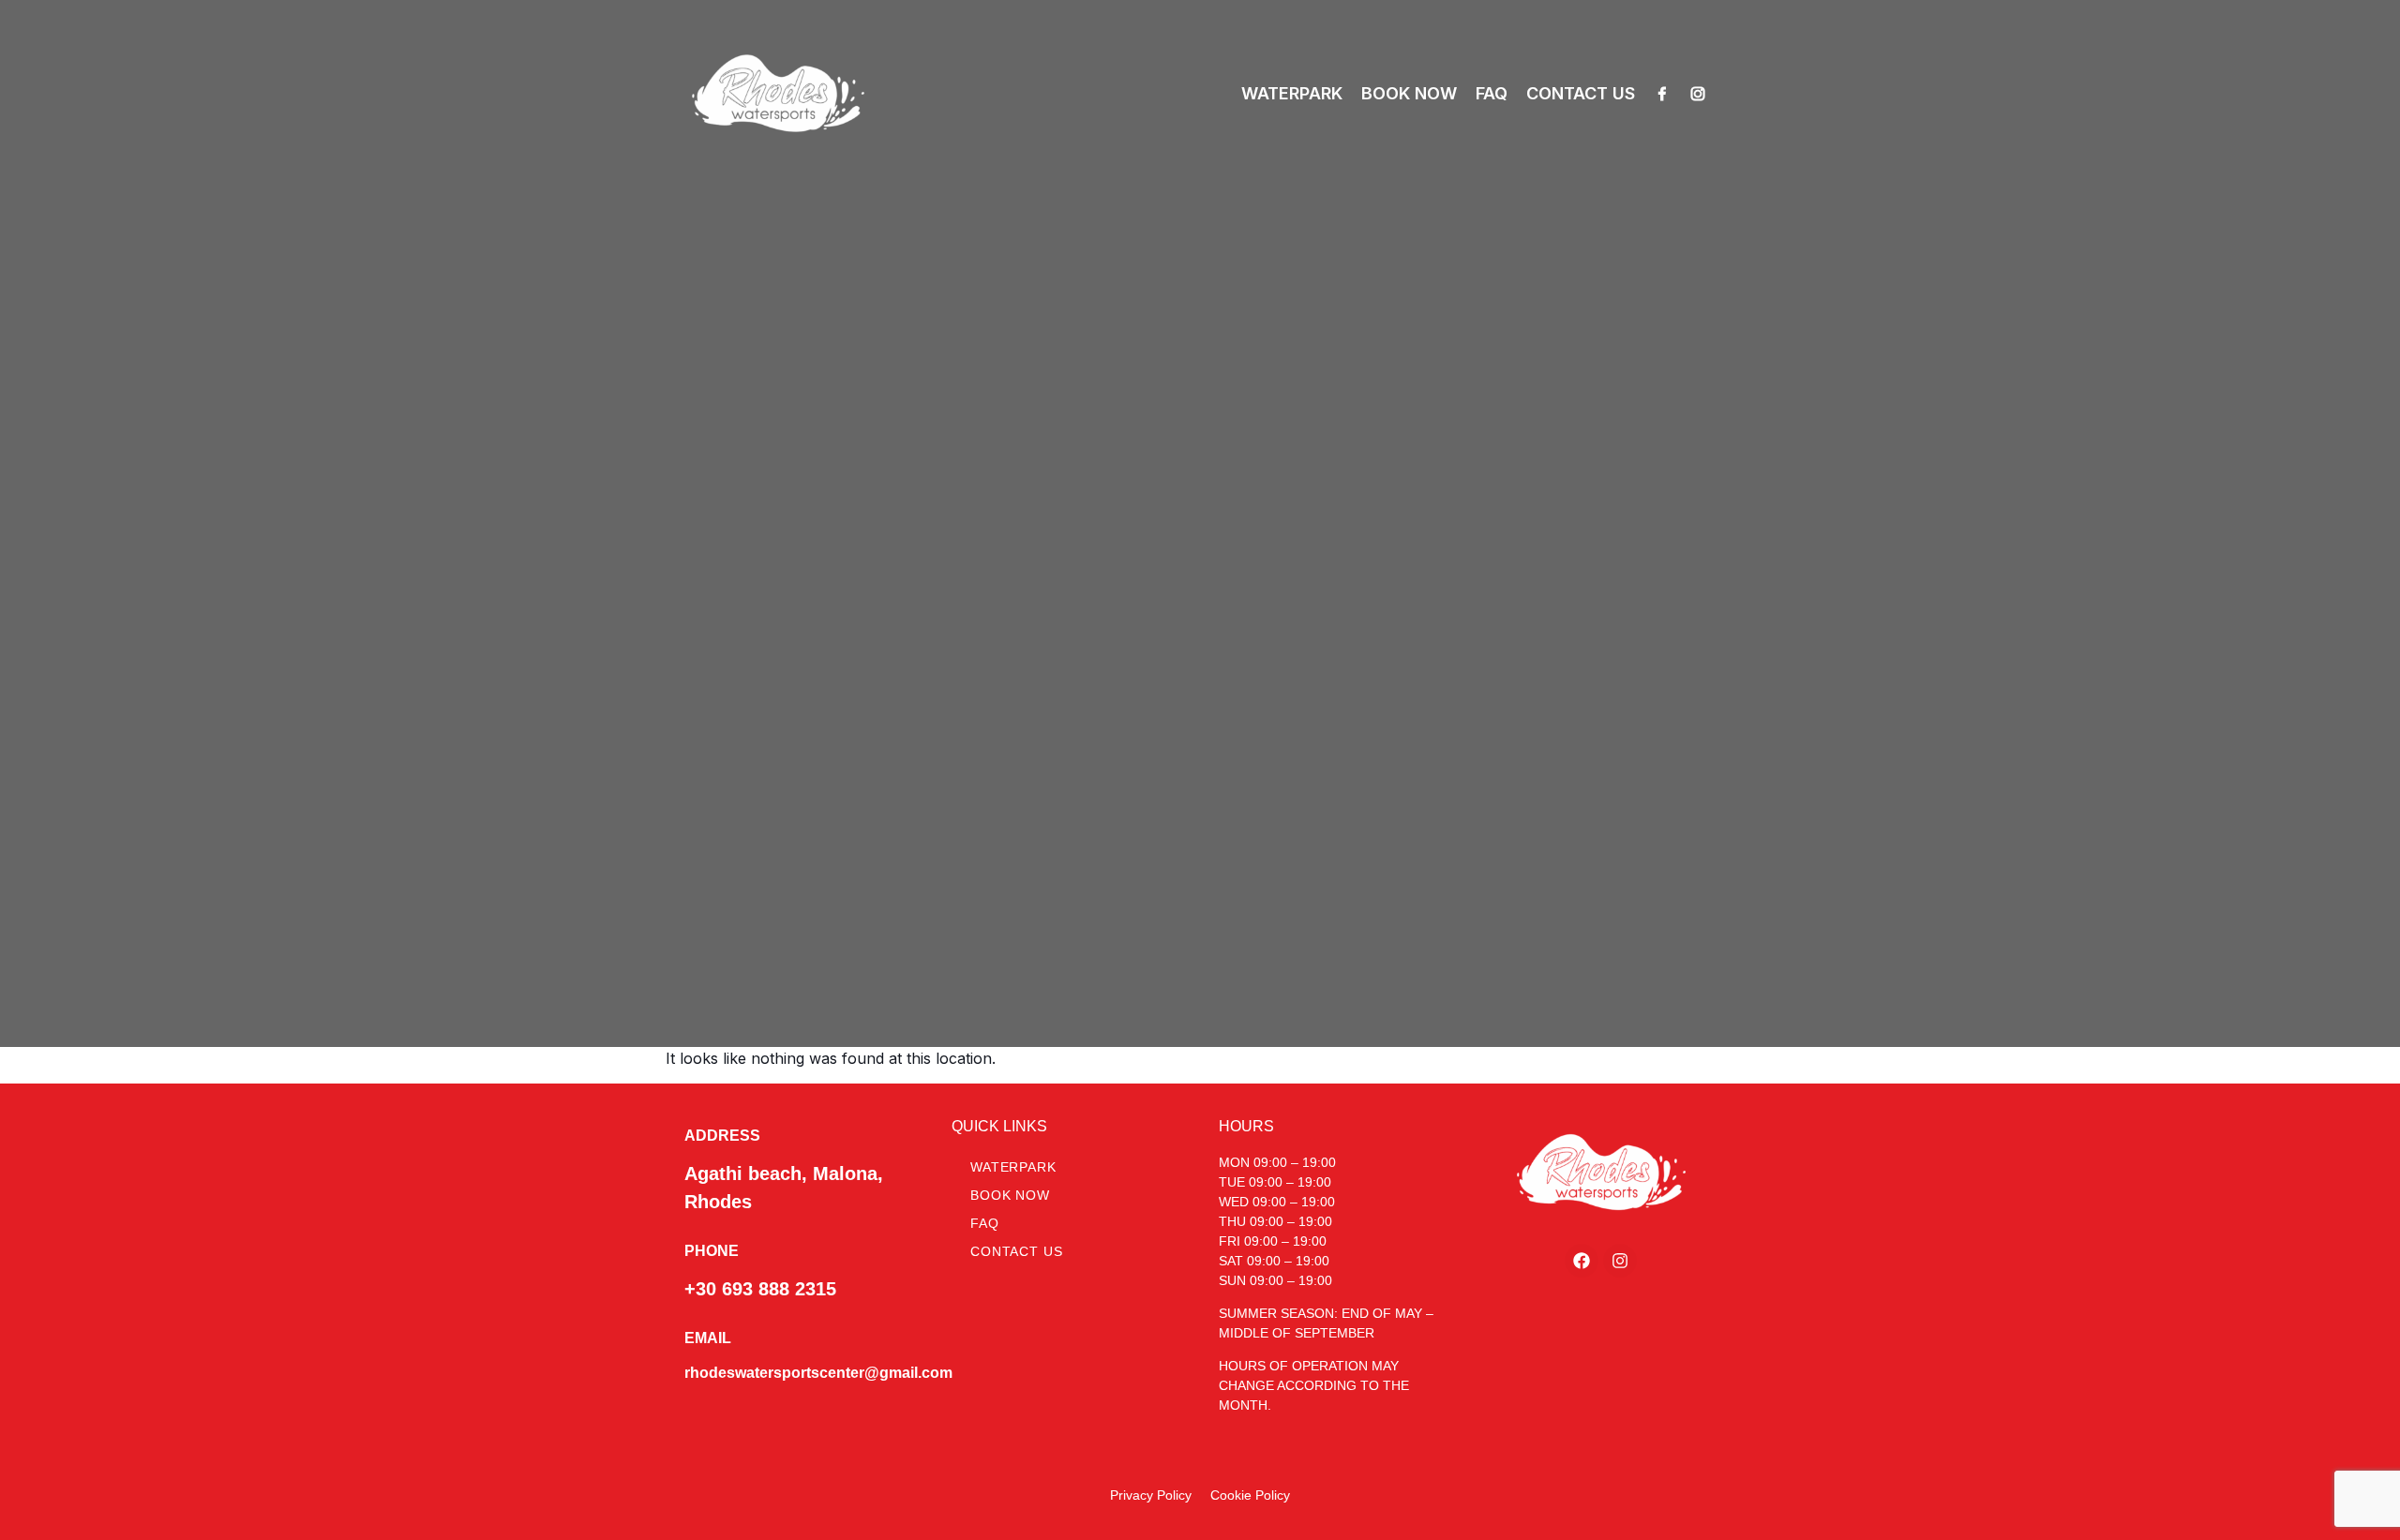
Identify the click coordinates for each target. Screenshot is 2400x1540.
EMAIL (708, 1338)
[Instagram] (1698, 94)
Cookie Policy (1250, 1495)
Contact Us (1016, 1251)
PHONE (712, 1251)
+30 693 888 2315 (760, 1289)
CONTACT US (1581, 93)
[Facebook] (1662, 94)
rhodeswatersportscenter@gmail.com (818, 1373)
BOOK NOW (1409, 93)
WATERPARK (1292, 93)
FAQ (1492, 93)
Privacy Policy (1151, 1495)
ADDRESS (722, 1136)
